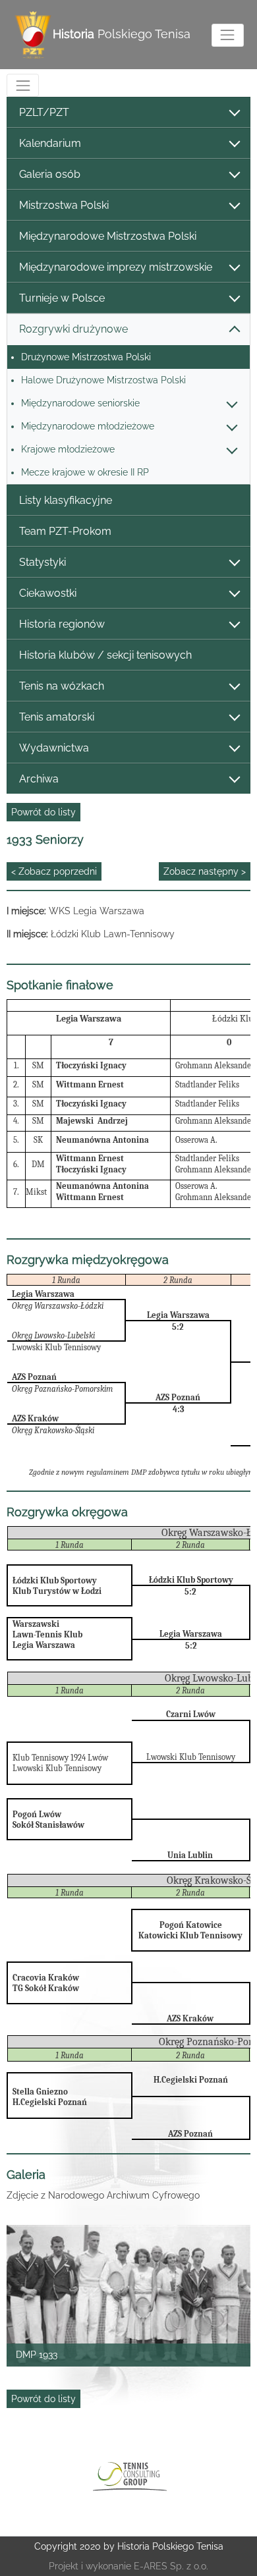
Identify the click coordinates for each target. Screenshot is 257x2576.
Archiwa (39, 779)
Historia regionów (62, 624)
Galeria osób (50, 174)
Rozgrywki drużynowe (73, 329)
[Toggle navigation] (228, 35)
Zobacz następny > (205, 871)
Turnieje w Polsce (62, 298)
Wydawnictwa (54, 748)
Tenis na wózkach (62, 686)
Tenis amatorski (57, 717)
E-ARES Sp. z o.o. (171, 2566)
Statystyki (43, 562)
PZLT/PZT (44, 112)
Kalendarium (50, 143)
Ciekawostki (48, 593)
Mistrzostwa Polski (64, 205)
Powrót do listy (43, 812)
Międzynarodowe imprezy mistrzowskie (116, 267)
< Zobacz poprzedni (54, 871)
